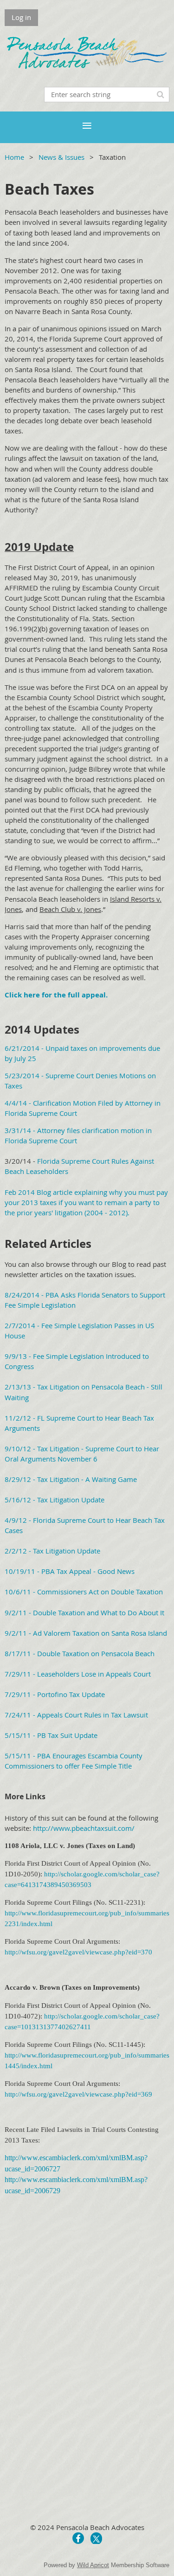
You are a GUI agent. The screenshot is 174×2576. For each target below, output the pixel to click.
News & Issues (61, 157)
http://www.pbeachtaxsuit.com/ (84, 1828)
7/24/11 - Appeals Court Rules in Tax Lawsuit (76, 1715)
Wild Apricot (93, 2565)
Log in (21, 17)
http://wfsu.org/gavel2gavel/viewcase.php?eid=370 (78, 1952)
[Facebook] (78, 2538)
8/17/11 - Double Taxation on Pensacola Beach (80, 1653)
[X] (96, 2538)
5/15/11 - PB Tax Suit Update (51, 1735)
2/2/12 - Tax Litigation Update (52, 1551)
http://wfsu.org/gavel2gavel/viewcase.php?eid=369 (78, 2094)
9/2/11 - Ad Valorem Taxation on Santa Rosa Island (86, 1633)
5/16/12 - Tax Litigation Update (55, 1500)
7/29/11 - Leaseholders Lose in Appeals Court (78, 1674)
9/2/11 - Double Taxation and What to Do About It (84, 1612)
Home (14, 157)
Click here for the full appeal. (56, 995)
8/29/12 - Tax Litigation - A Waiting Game (71, 1479)
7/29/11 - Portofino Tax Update (55, 1694)
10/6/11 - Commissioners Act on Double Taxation (84, 1592)
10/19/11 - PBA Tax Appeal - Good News (70, 1571)
